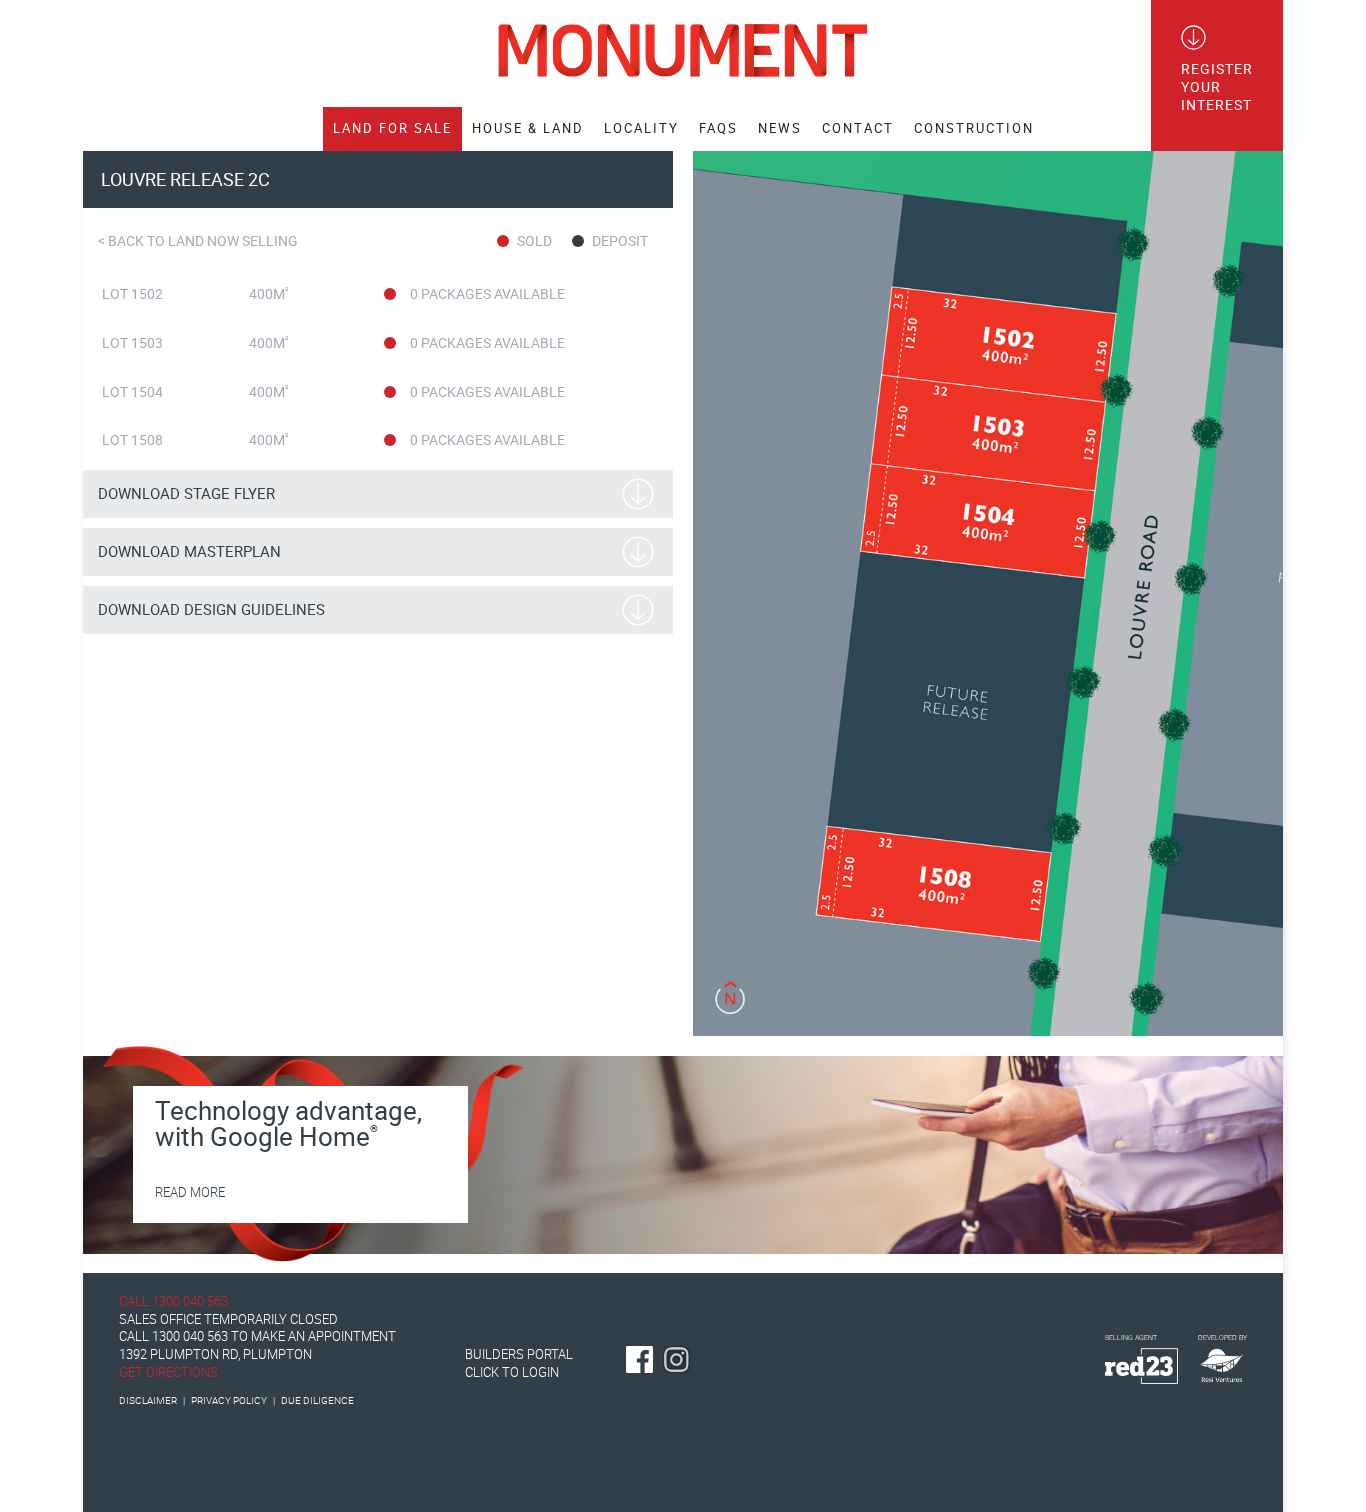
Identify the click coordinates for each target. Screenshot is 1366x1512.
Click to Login (512, 1372)
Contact (858, 128)
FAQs (718, 128)
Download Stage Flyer (186, 494)
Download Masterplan (189, 552)
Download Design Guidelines (211, 610)
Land (392, 128)
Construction (974, 128)
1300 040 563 (190, 1301)
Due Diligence (317, 1400)
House (528, 128)
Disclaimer (148, 1400)
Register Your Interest (1217, 87)
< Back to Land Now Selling (198, 241)
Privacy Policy (230, 1400)
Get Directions (168, 1372)
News (780, 128)
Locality (641, 128)
